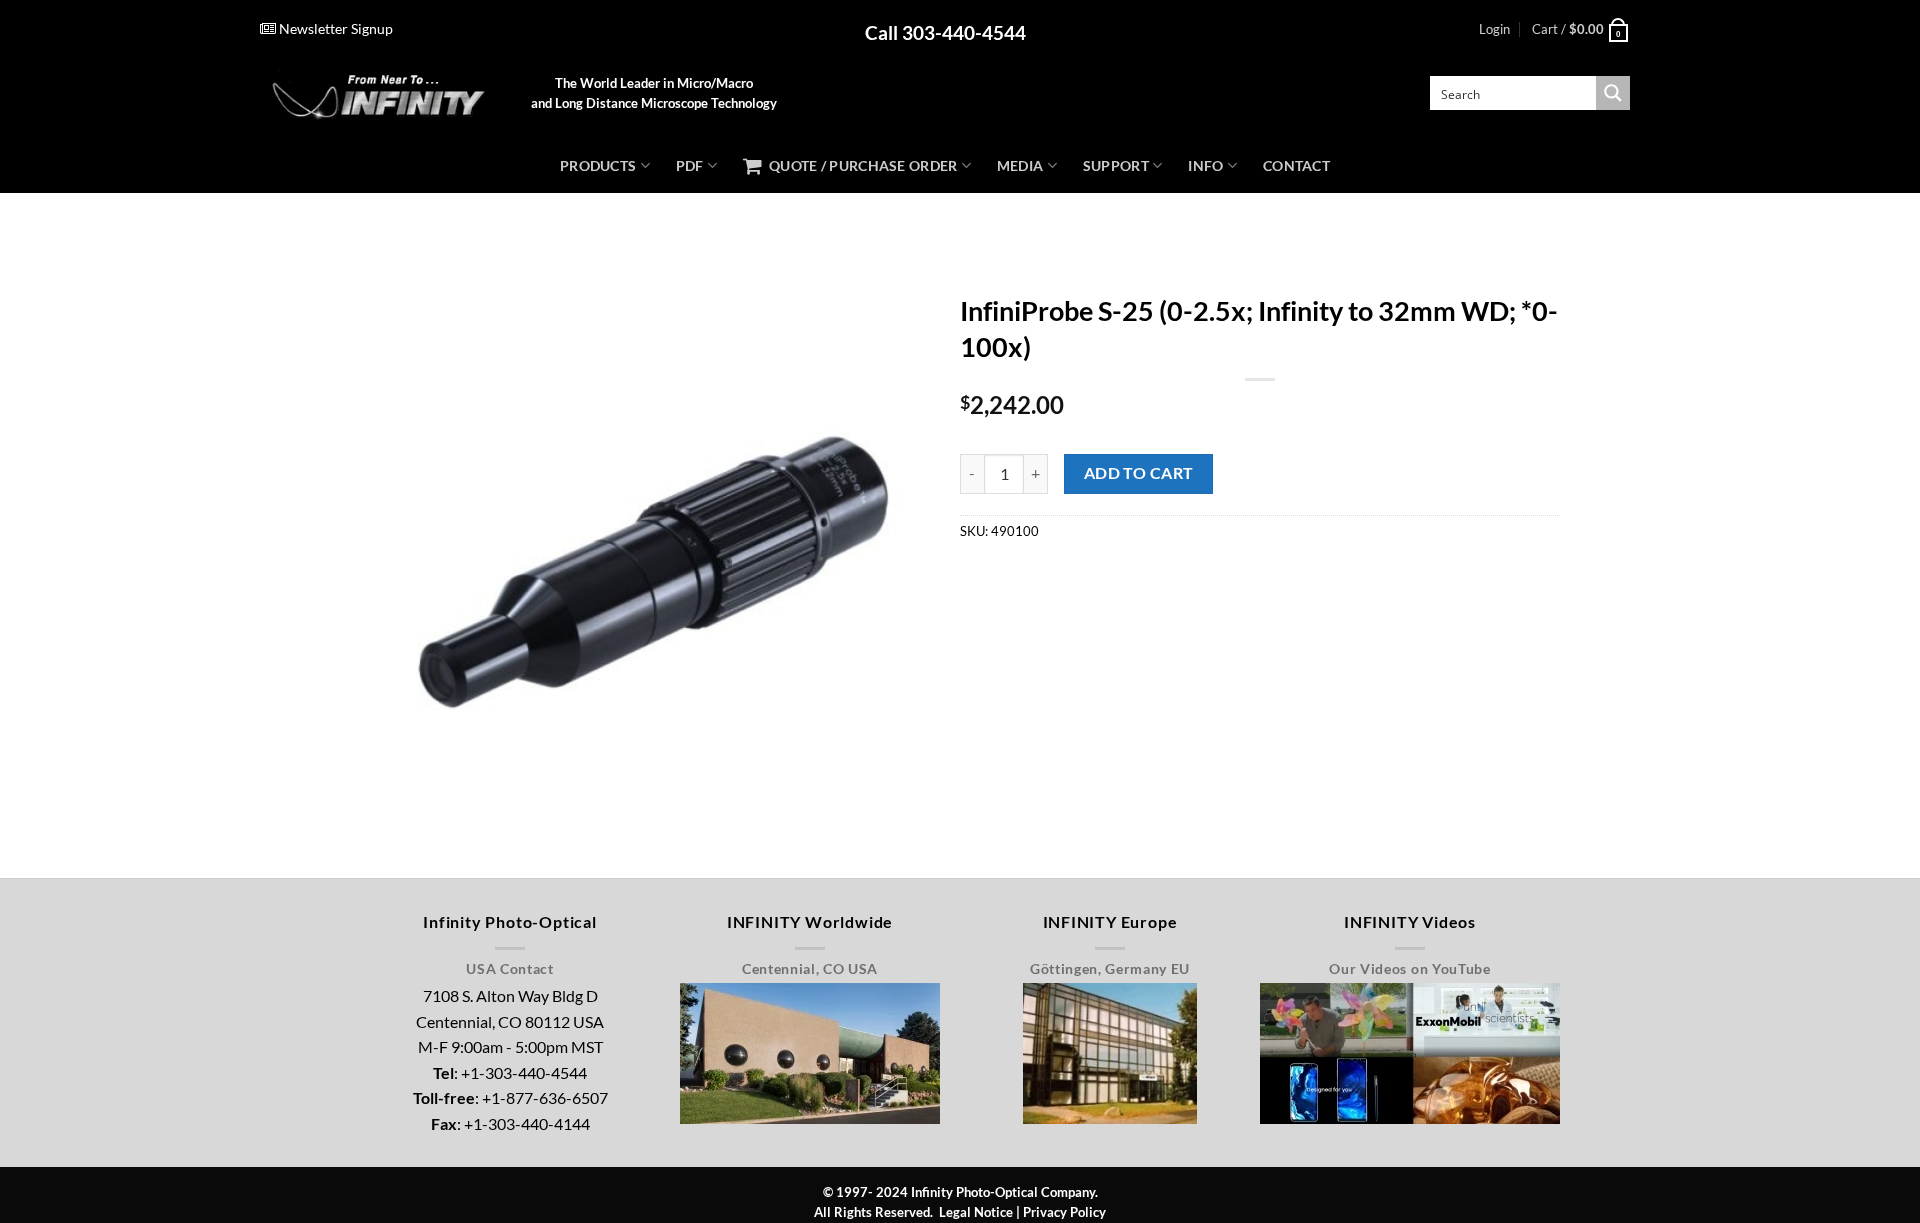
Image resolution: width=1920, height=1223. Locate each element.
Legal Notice (976, 1212)
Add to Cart (1139, 473)
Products (598, 165)
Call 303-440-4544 (945, 32)
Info (1205, 165)
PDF (690, 165)
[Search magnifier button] (1613, 93)
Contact (1296, 165)
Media (1020, 165)
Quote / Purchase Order (859, 165)
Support (1116, 165)
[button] (1494, 29)
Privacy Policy (1064, 1212)
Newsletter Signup (334, 28)
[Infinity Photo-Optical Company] (380, 93)
